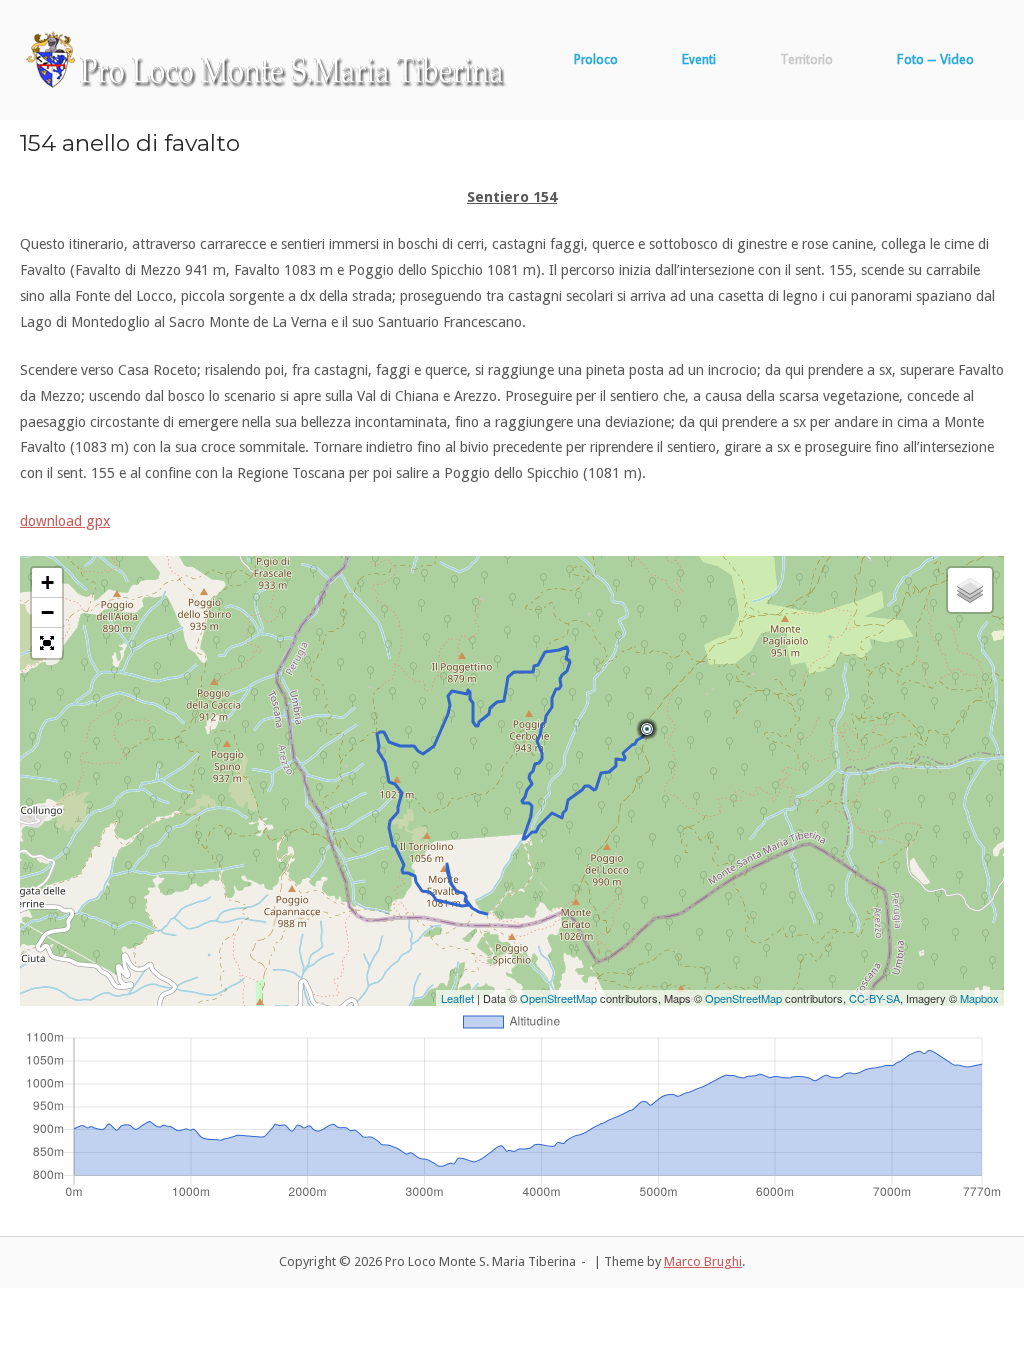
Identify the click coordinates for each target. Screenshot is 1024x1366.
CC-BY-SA (874, 998)
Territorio (806, 59)
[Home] (266, 59)
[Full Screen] (47, 643)
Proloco (596, 59)
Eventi (699, 59)
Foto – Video (935, 59)
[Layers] (970, 590)
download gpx (65, 521)
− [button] (47, 612)
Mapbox (979, 998)
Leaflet (457, 998)
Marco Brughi (703, 1261)
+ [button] (47, 582)
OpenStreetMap (558, 998)
